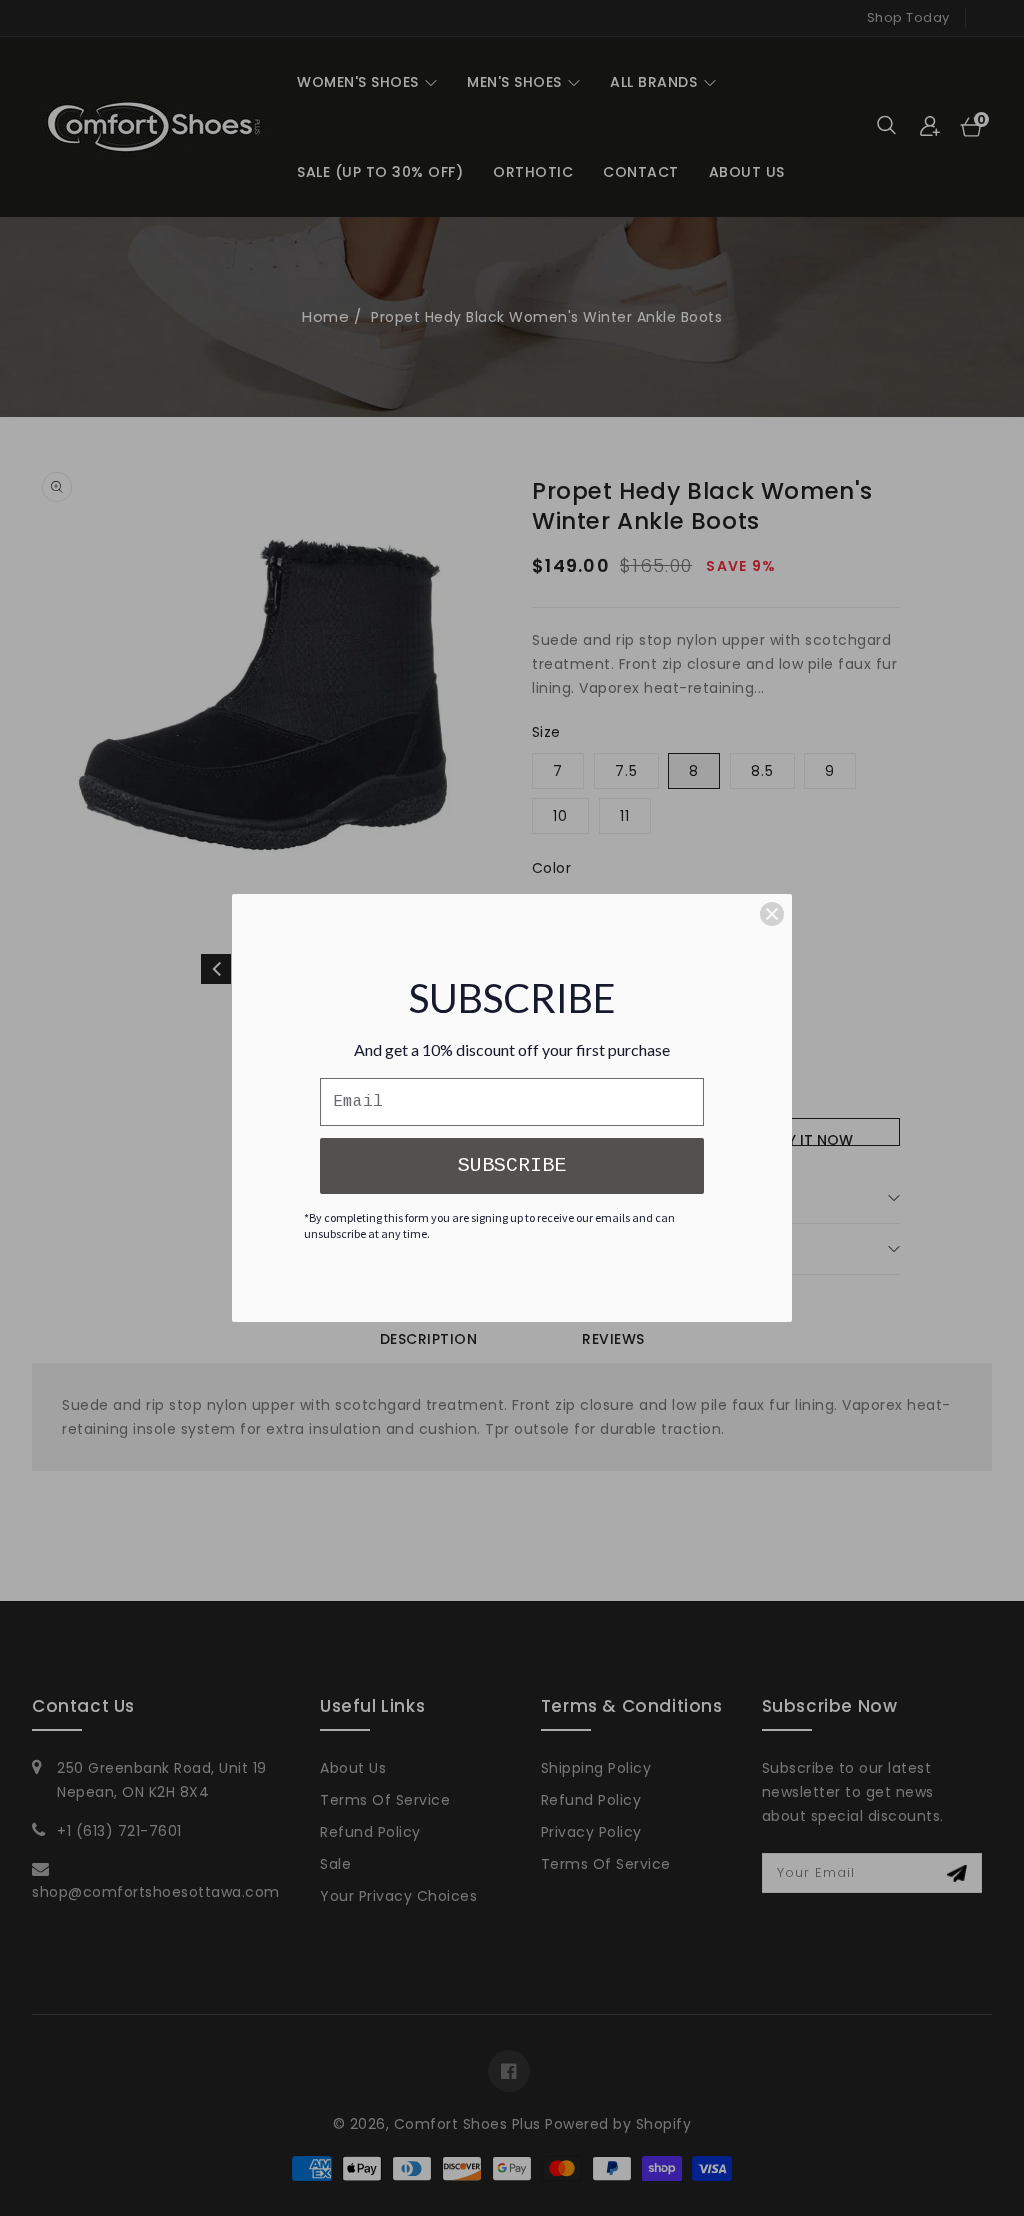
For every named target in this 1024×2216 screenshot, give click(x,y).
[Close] (772, 914)
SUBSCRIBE (512, 1165)
